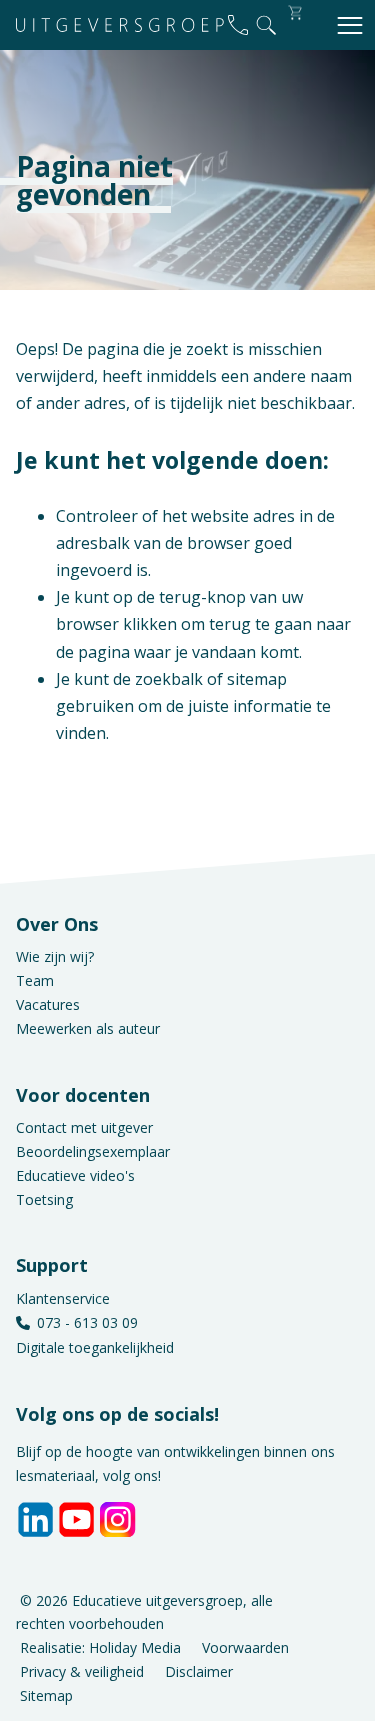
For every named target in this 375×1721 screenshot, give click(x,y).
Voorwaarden (245, 1647)
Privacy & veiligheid (82, 1670)
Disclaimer (199, 1670)
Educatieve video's (75, 1175)
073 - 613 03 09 (87, 1322)
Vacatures (48, 1004)
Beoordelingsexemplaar (93, 1151)
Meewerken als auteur (88, 1028)
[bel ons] (238, 25)
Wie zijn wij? (55, 956)
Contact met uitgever (84, 1127)
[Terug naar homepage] (120, 25)
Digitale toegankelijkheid (95, 1347)
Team (35, 980)
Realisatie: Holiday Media (100, 1647)
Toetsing (44, 1199)
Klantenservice (63, 1298)
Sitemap (46, 1694)
